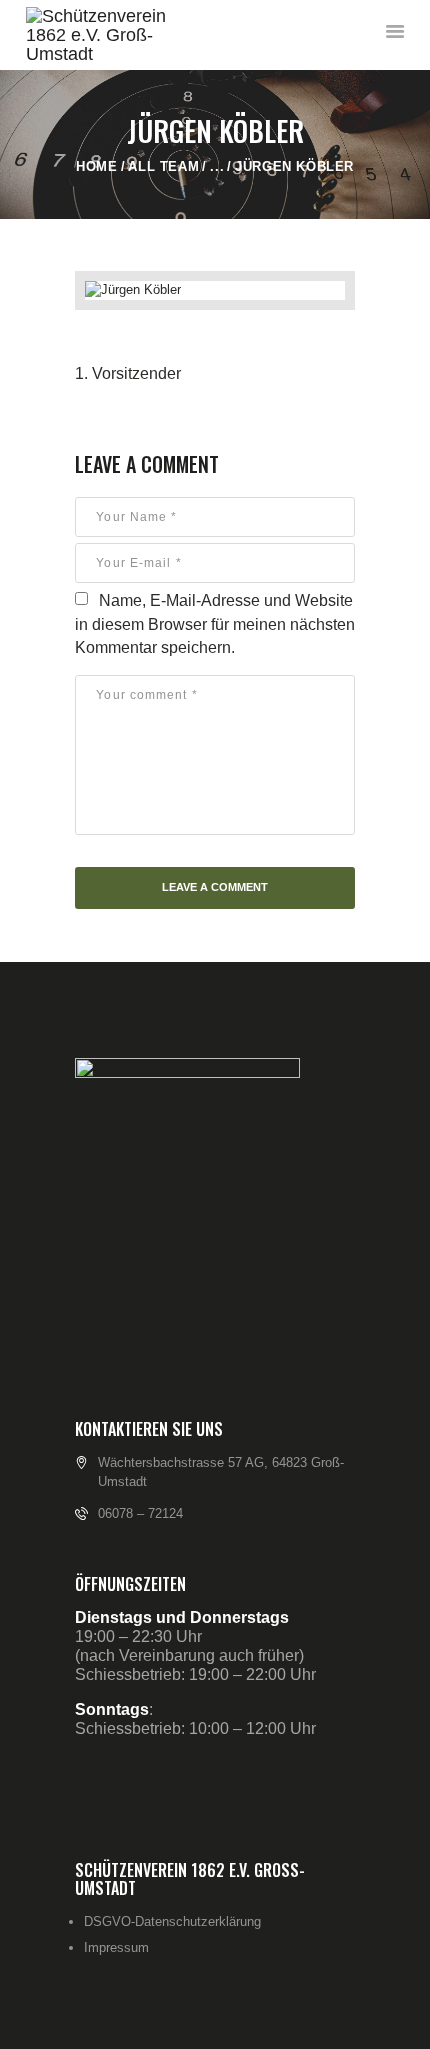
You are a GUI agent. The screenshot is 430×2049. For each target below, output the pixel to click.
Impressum (116, 1947)
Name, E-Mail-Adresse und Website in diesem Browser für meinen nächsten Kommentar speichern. (215, 623)
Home (96, 166)
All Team (163, 166)
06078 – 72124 (140, 1513)
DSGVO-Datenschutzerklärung (172, 1921)
